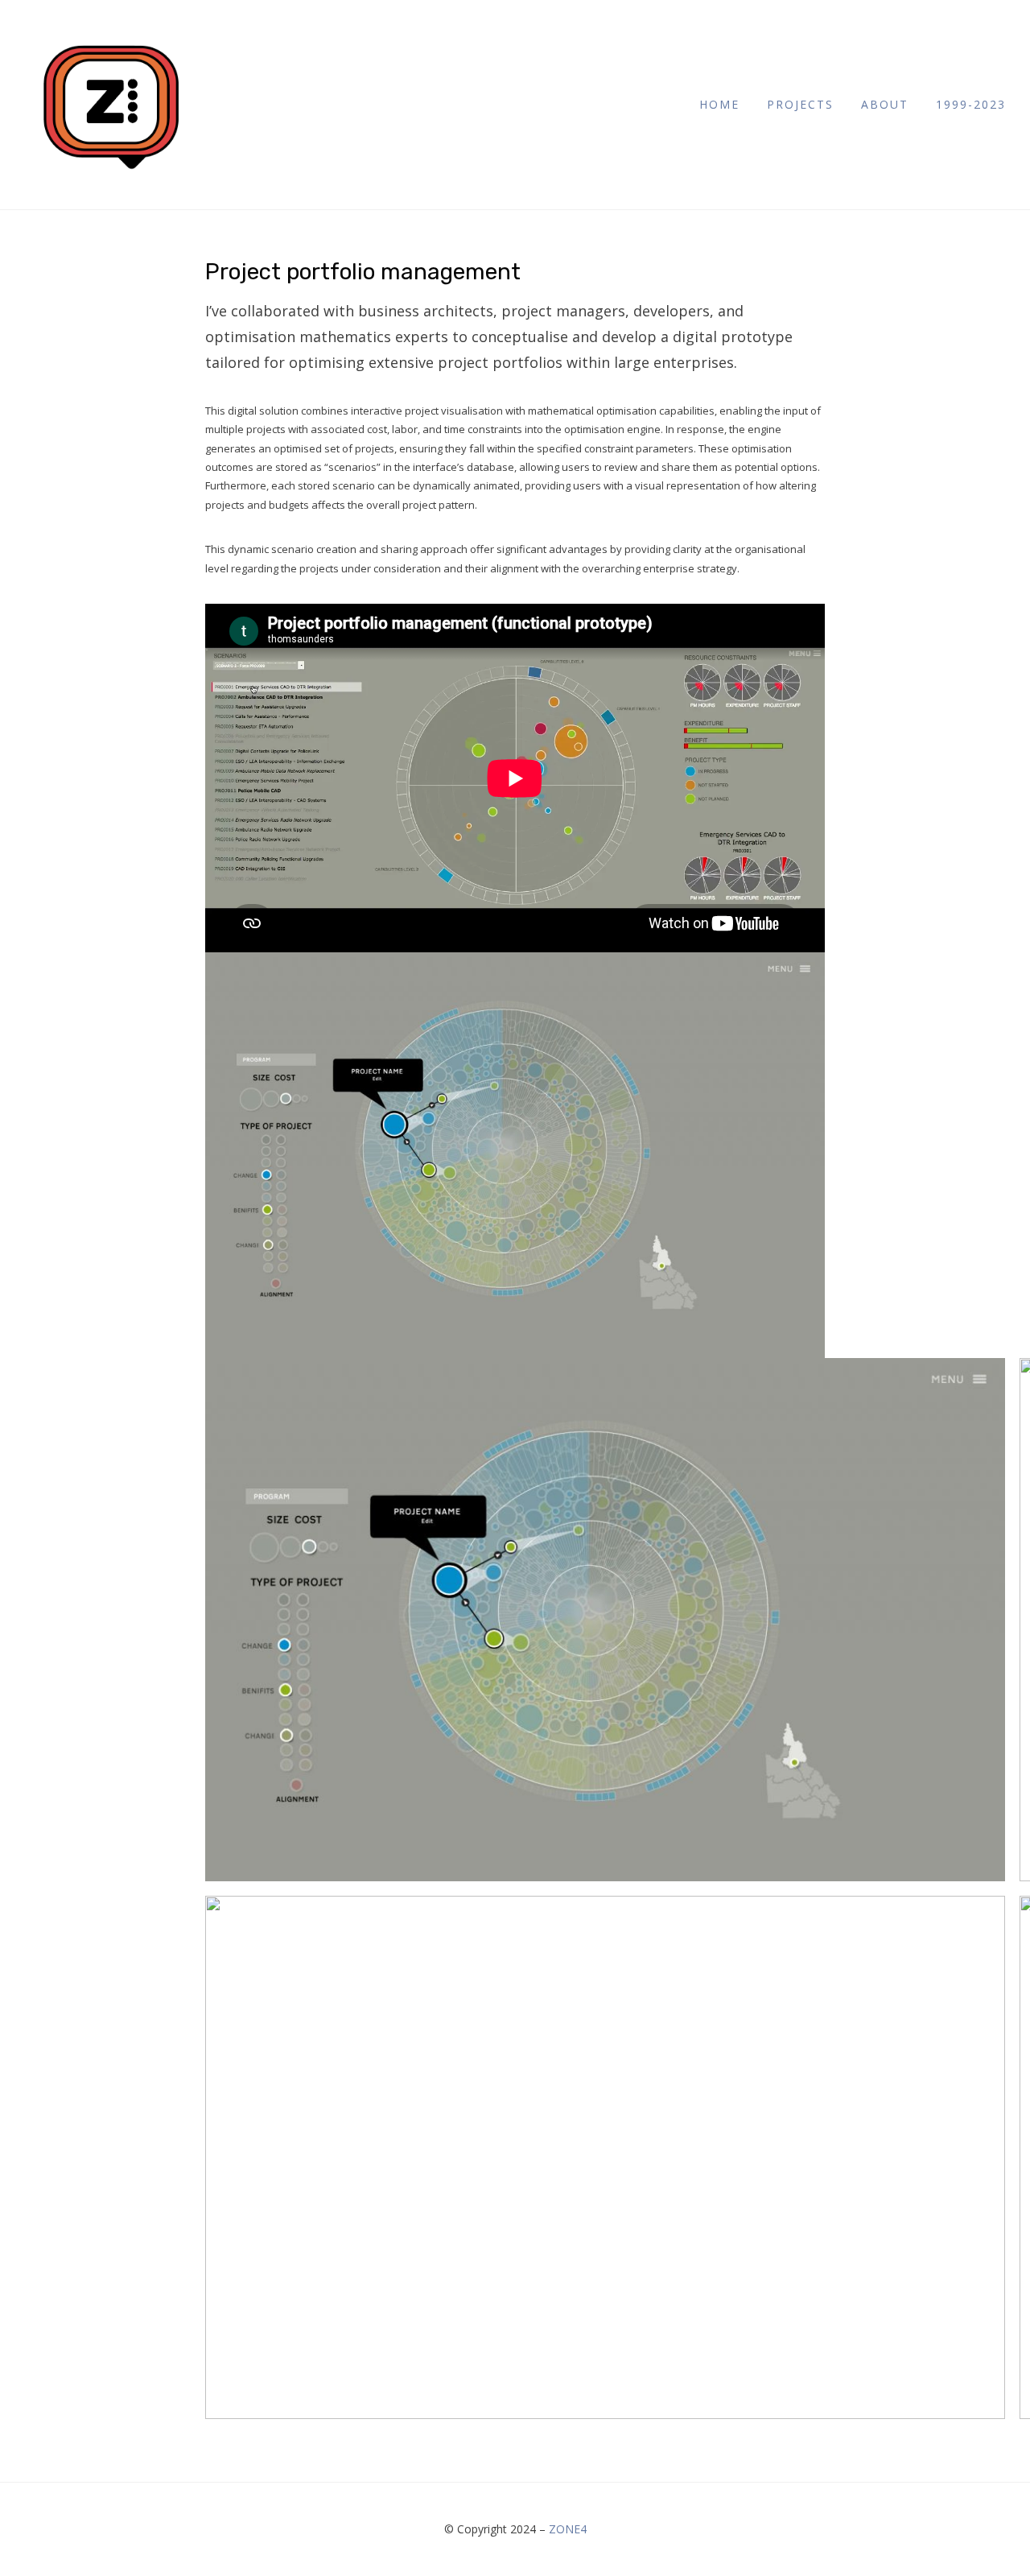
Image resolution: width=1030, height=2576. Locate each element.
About (885, 104)
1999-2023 (971, 104)
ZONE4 (568, 2529)
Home (719, 104)
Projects (800, 104)
